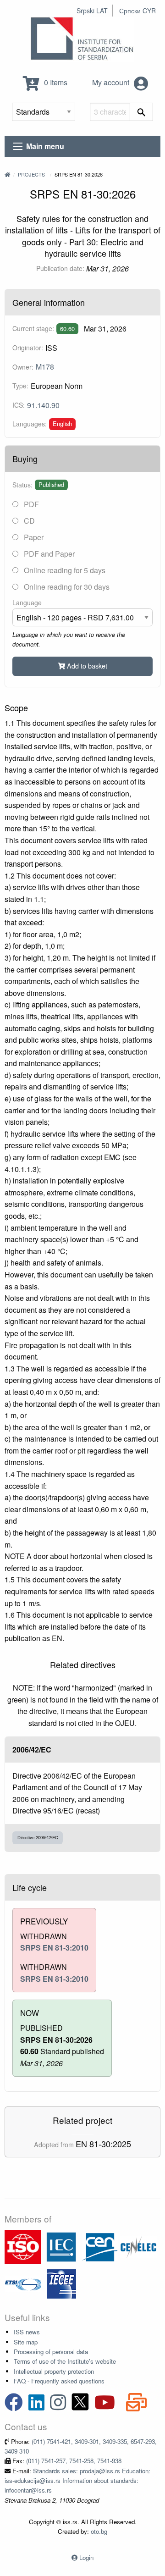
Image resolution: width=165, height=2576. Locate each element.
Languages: (30, 424)
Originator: (28, 348)
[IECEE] (61, 2283)
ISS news (27, 2332)
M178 (45, 367)
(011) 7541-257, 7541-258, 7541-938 (74, 2461)
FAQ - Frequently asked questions (59, 2381)
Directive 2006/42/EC (38, 1837)
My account (112, 82)
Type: (20, 386)
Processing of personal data (51, 2352)
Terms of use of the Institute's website (65, 2361)
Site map (26, 2342)
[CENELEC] (138, 2246)
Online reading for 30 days (66, 587)
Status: (22, 485)
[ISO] (23, 2246)
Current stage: (33, 328)
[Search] (141, 112)
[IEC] (61, 2246)
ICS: (19, 405)
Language (27, 603)
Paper (33, 537)
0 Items (55, 82)
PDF (30, 504)
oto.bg (99, 2531)
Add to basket (86, 666)
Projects (31, 174)
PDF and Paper (48, 554)
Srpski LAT (92, 11)
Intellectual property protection (54, 2371)
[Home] (7, 174)
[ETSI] (23, 2283)
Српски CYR (137, 11)
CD (28, 521)
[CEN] (100, 2246)
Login (86, 2557)
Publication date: (60, 268)
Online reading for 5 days (64, 570)
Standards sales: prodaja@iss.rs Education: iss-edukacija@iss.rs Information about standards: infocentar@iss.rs (77, 2481)
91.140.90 (43, 405)
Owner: (23, 367)
